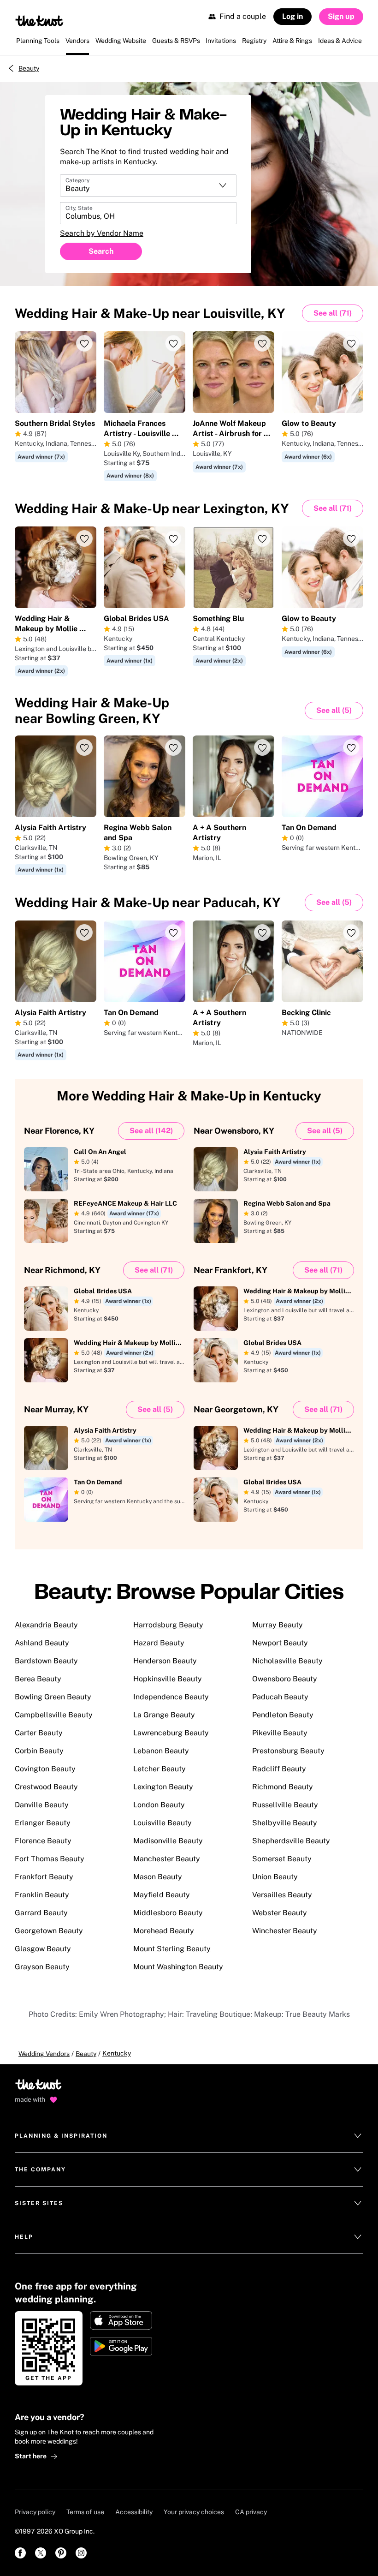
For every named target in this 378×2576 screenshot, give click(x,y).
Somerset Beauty (282, 1859)
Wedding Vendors (44, 2054)
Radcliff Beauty (279, 1769)
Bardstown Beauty (46, 1661)
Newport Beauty (280, 1643)
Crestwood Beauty (46, 1787)
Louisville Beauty (162, 1823)
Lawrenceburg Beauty (171, 1733)
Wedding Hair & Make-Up (150, 313)
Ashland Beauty (42, 1643)
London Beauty (159, 1805)
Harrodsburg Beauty (168, 1625)
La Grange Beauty (164, 1715)
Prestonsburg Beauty (288, 1751)
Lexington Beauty (163, 1787)
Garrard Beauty (41, 1913)
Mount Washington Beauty (178, 1967)
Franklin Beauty (42, 1895)
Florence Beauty (43, 1841)
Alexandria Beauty (46, 1625)
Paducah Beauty (280, 1697)
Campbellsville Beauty (54, 1715)
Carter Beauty (39, 1733)
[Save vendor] (84, 343)
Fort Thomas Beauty (50, 1859)
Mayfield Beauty (162, 1895)
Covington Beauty (45, 1769)
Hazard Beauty (159, 1643)
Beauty (29, 68)
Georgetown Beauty (49, 1931)
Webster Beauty (280, 1913)
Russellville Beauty (285, 1805)
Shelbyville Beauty (285, 1823)
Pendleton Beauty (283, 1715)
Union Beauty (275, 1877)
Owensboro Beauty (285, 1679)
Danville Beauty (42, 1805)
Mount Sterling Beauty (172, 1949)
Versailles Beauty (282, 1895)
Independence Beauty (171, 1697)
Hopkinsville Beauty (168, 1679)
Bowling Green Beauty (53, 1697)
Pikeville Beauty (280, 1733)
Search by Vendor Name (102, 233)
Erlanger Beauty (43, 1823)
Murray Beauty (278, 1625)
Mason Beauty (158, 1877)
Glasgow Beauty (43, 1949)
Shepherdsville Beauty (291, 1841)
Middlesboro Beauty (168, 1913)
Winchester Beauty (285, 1931)
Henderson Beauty (165, 1661)
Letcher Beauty (159, 1769)
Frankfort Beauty (44, 1877)
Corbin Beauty (39, 1751)
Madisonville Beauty (168, 1841)
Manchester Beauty (167, 1859)
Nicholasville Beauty (287, 1661)
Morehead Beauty (164, 1931)
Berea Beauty (38, 1679)
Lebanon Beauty (161, 1751)
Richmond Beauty (283, 1787)
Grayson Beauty (42, 1967)
